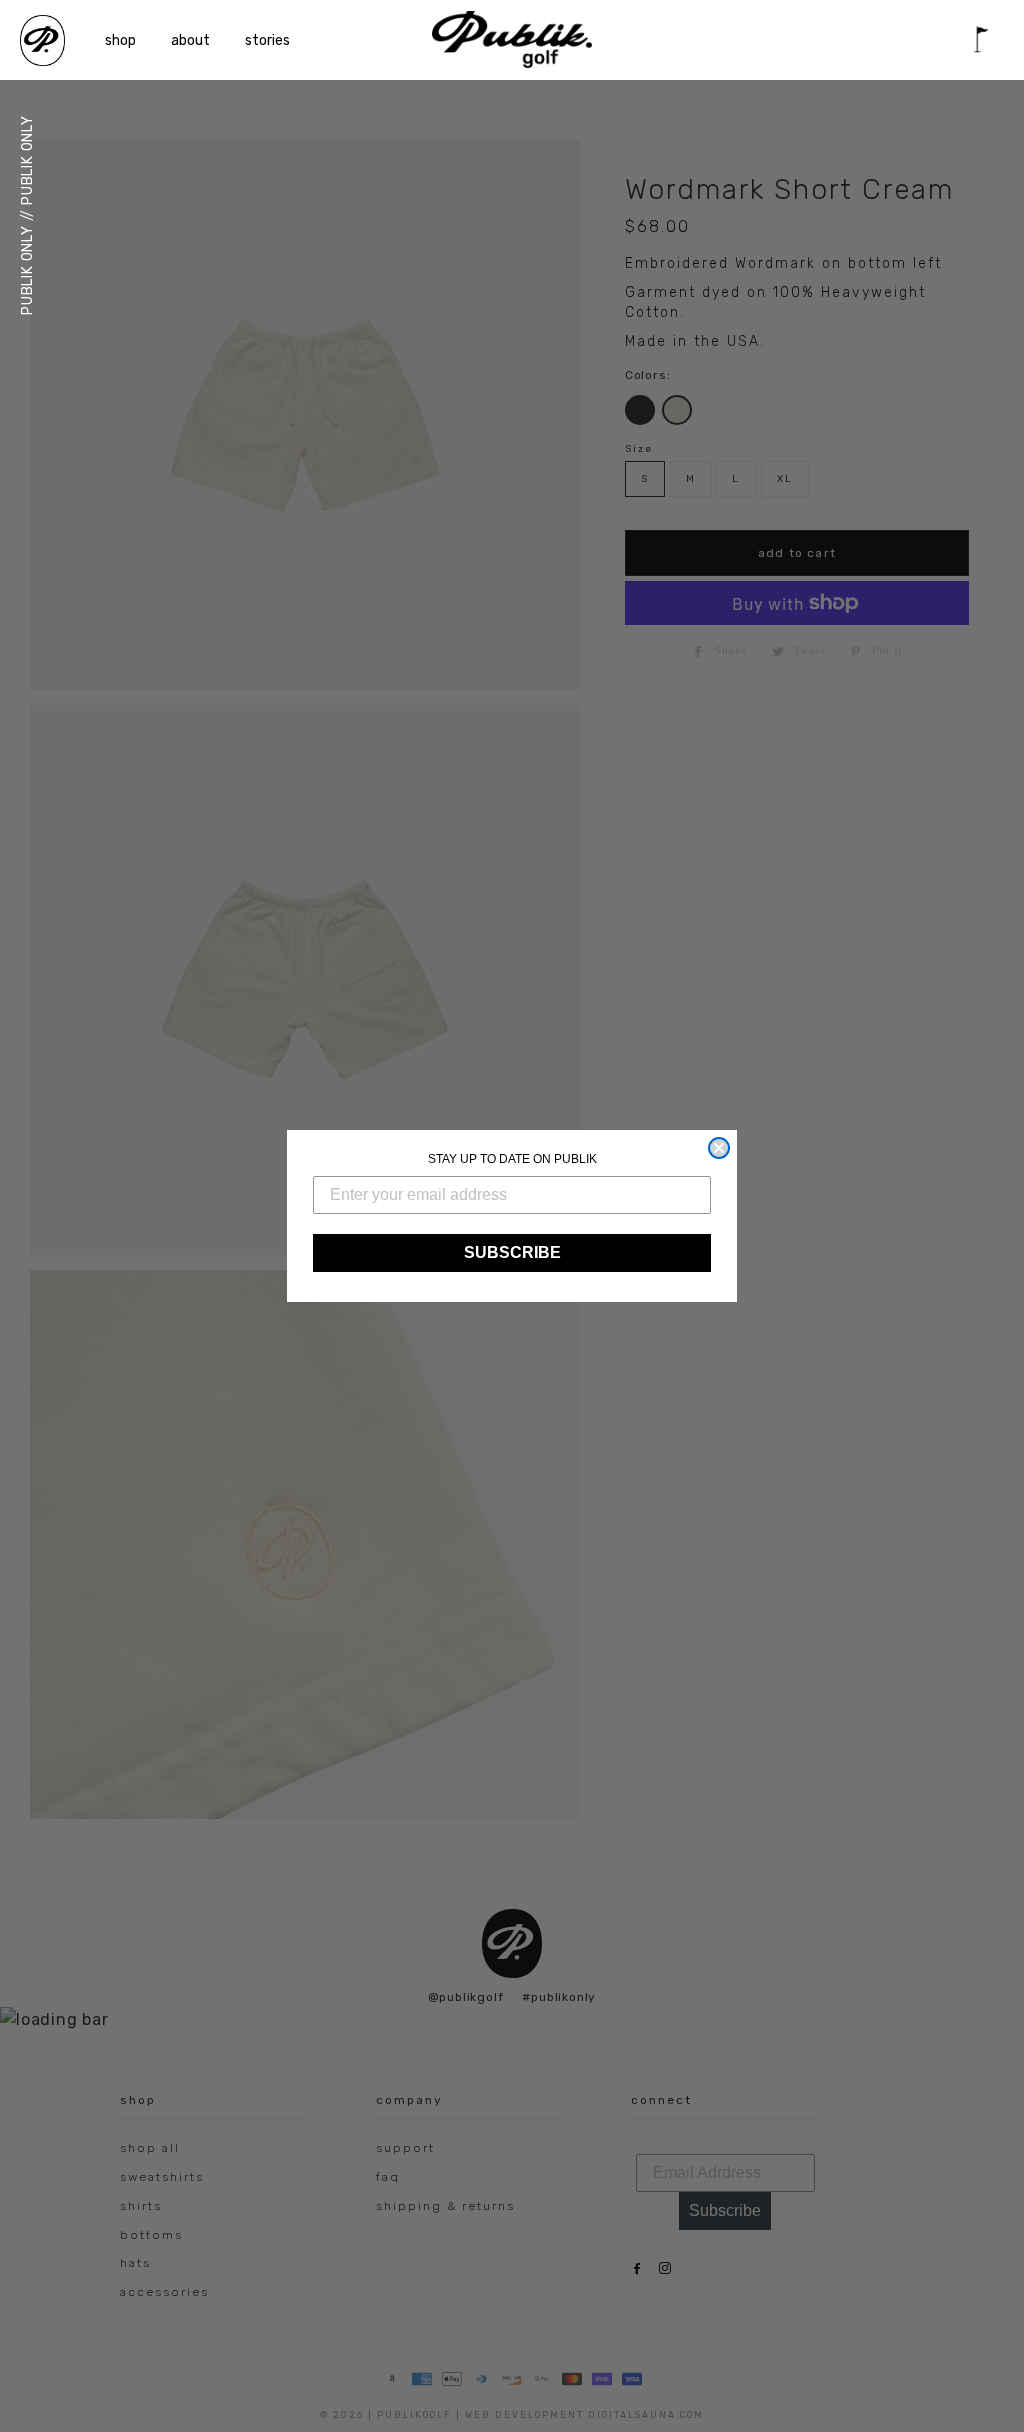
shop (120, 40)
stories (267, 40)
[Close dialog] (719, 1148)
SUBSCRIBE (512, 1252)
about (190, 40)
